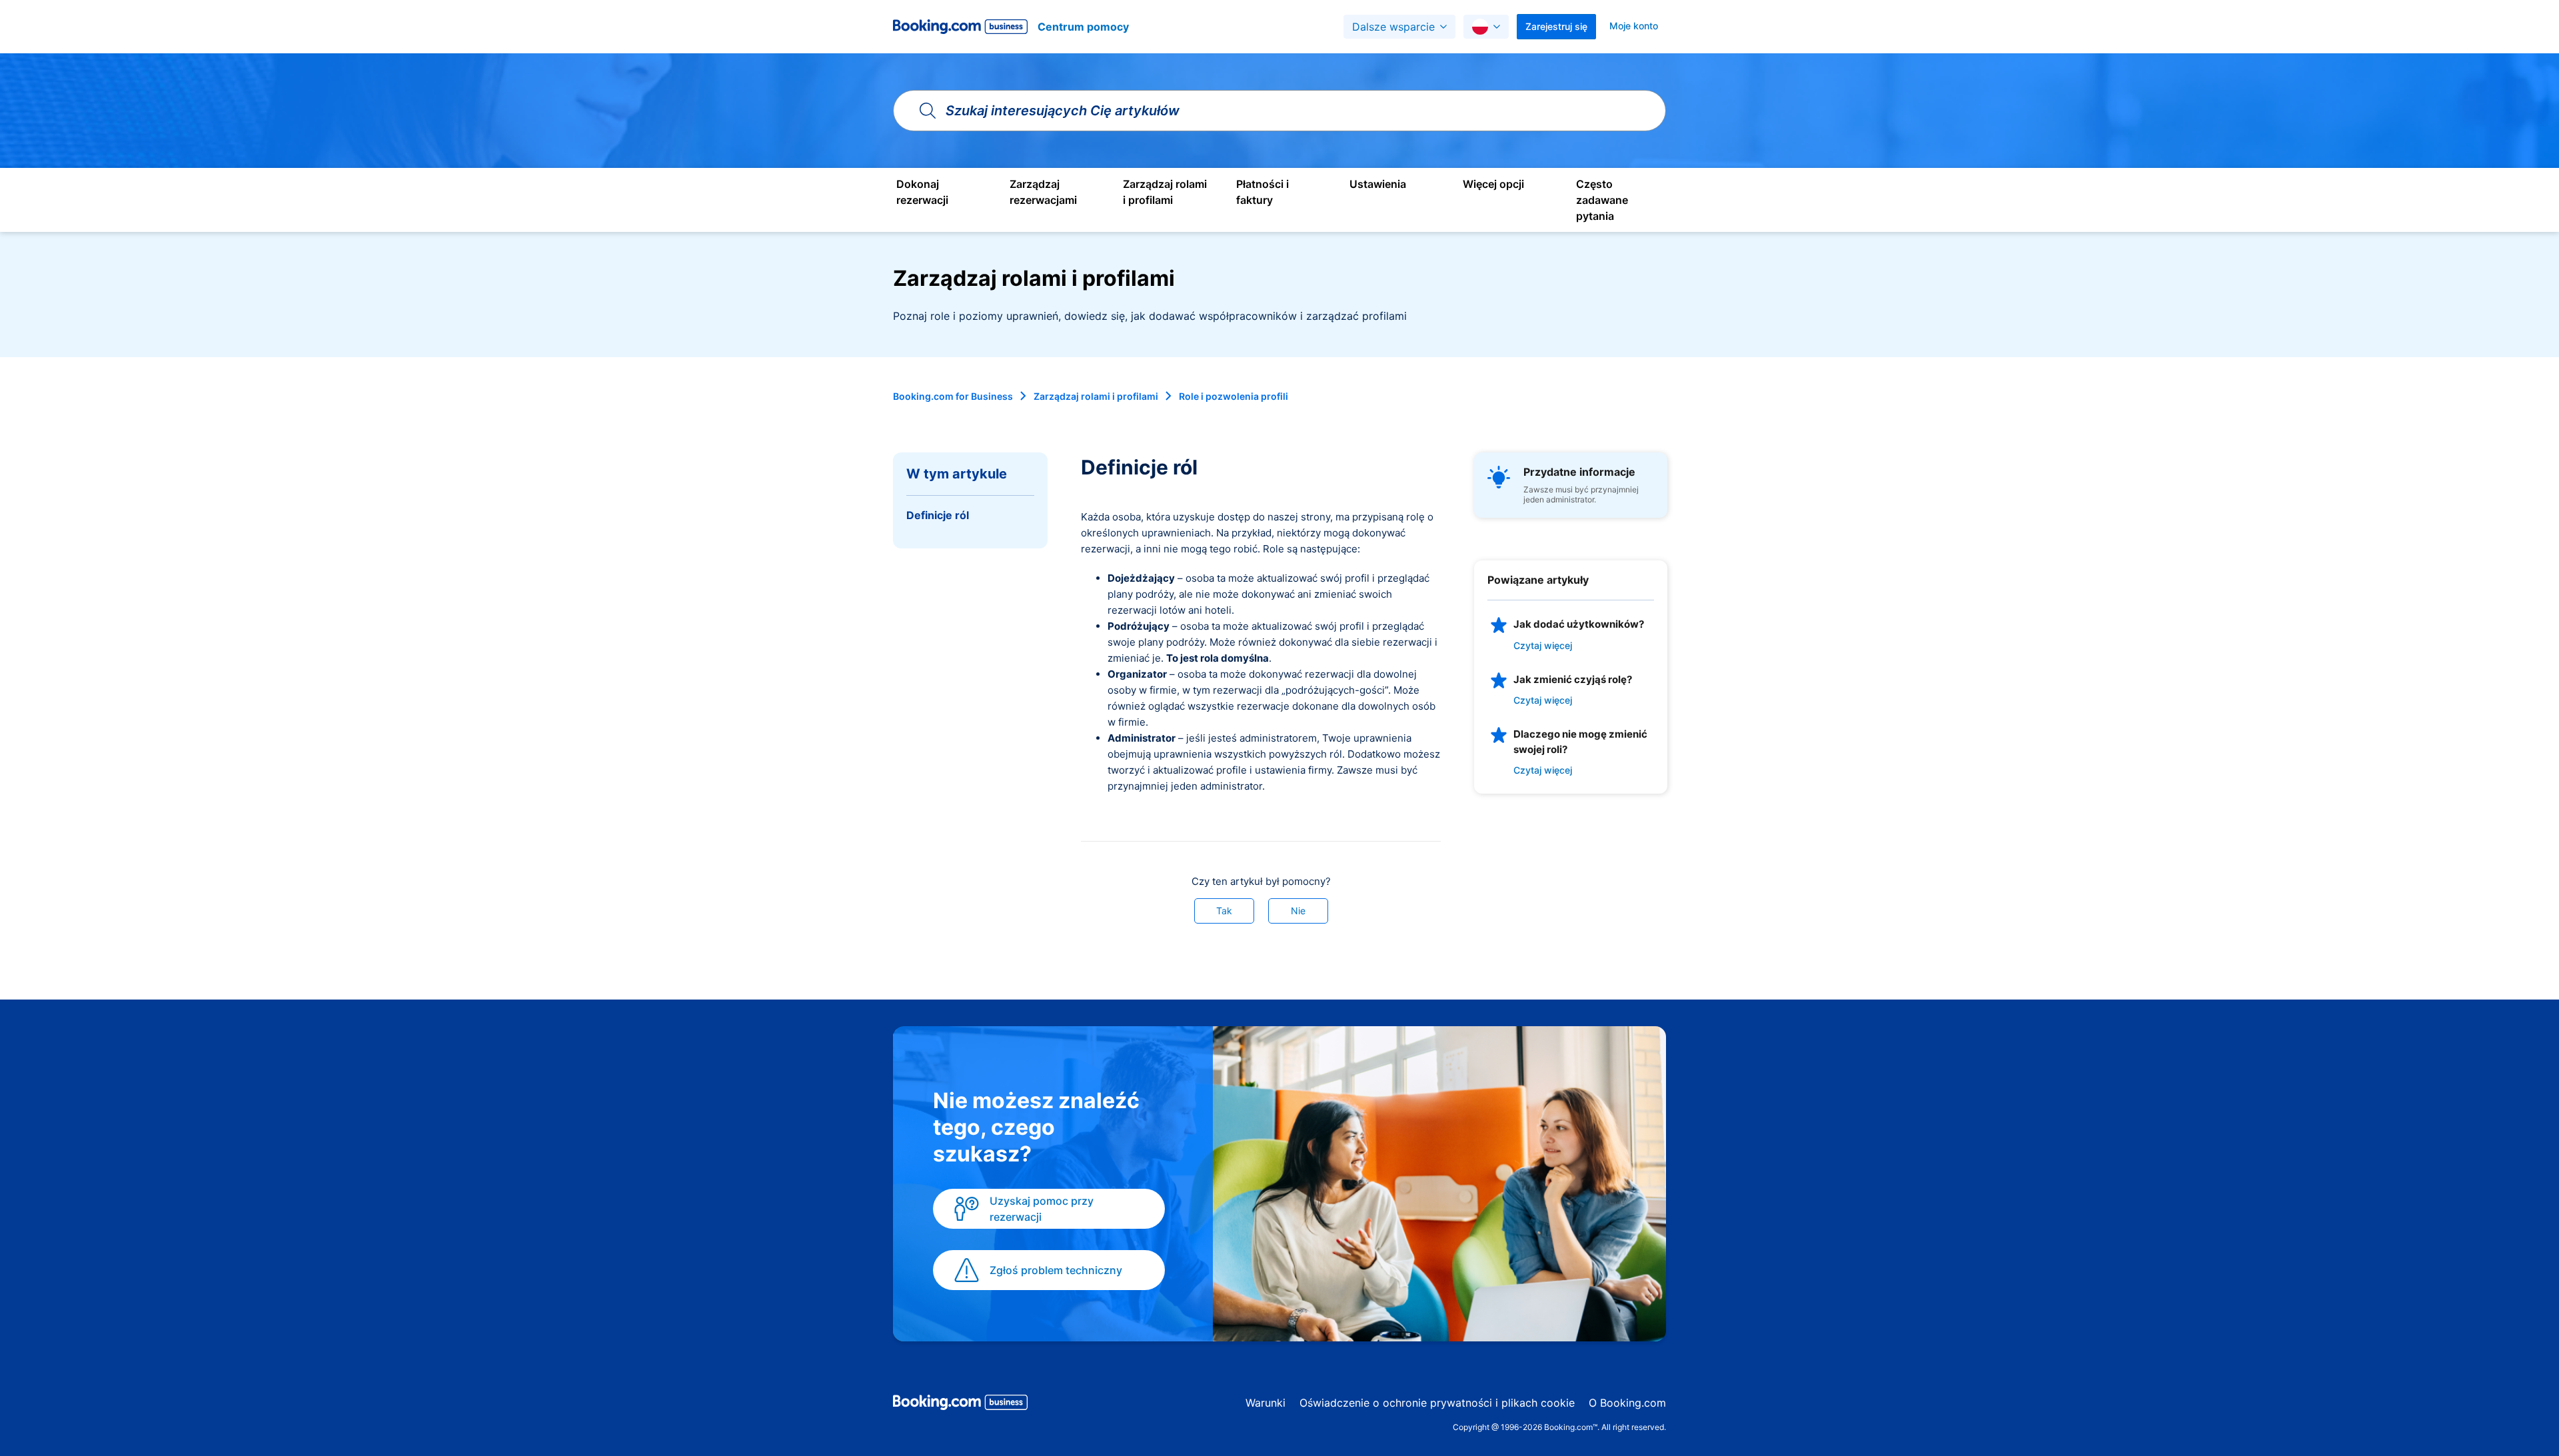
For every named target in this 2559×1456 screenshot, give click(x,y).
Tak (1224, 911)
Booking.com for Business (953, 396)
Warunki (1266, 1403)
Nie (1298, 911)
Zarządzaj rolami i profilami (1096, 396)
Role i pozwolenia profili (1234, 396)
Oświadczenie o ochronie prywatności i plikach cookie (1437, 1403)
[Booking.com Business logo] (960, 1405)
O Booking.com (1627, 1403)
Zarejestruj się (1556, 26)
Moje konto (1634, 26)
